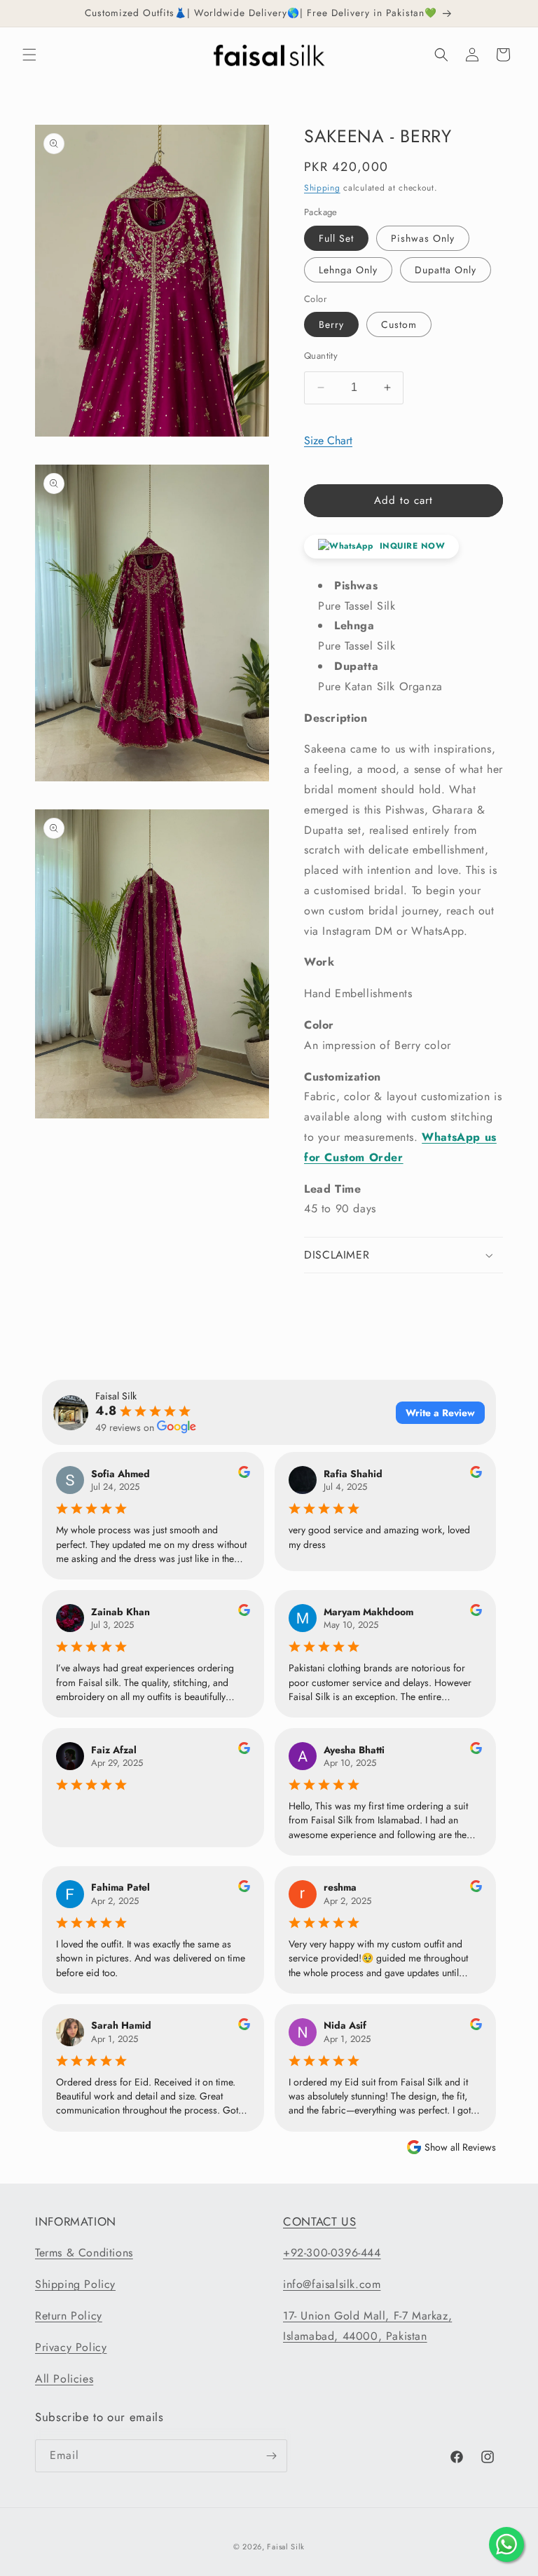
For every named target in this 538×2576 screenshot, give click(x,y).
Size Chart (328, 440)
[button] (29, 55)
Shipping (322, 188)
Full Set (336, 238)
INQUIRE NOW (411, 546)
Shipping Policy (75, 2284)
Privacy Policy (71, 2347)
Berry (331, 324)
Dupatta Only (446, 270)
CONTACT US (319, 2221)
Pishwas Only (423, 238)
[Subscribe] (271, 2456)
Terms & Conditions (84, 2253)
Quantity (321, 356)
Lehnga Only (348, 270)
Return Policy (69, 2316)
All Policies (64, 2379)
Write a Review (440, 1413)
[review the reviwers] (244, 1474)
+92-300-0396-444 (332, 2253)
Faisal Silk (286, 2547)
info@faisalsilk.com (332, 2284)
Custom (399, 324)
